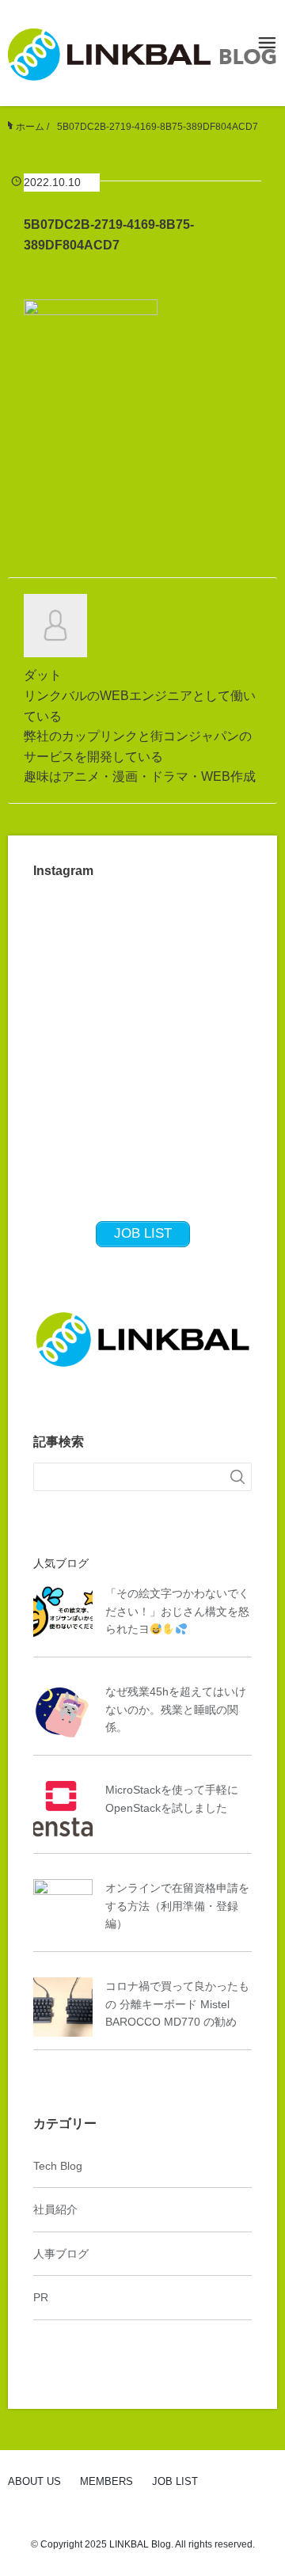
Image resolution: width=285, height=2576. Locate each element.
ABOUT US (34, 2481)
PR (41, 2297)
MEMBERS (106, 2481)
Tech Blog (58, 2166)
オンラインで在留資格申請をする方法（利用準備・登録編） (177, 1906)
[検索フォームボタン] (237, 1477)
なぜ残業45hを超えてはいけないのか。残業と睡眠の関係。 (176, 1709)
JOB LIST (175, 2481)
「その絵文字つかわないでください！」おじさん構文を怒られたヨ (177, 1611)
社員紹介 (55, 2209)
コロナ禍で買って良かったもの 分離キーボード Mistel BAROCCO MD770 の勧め (177, 2004)
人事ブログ (61, 2254)
